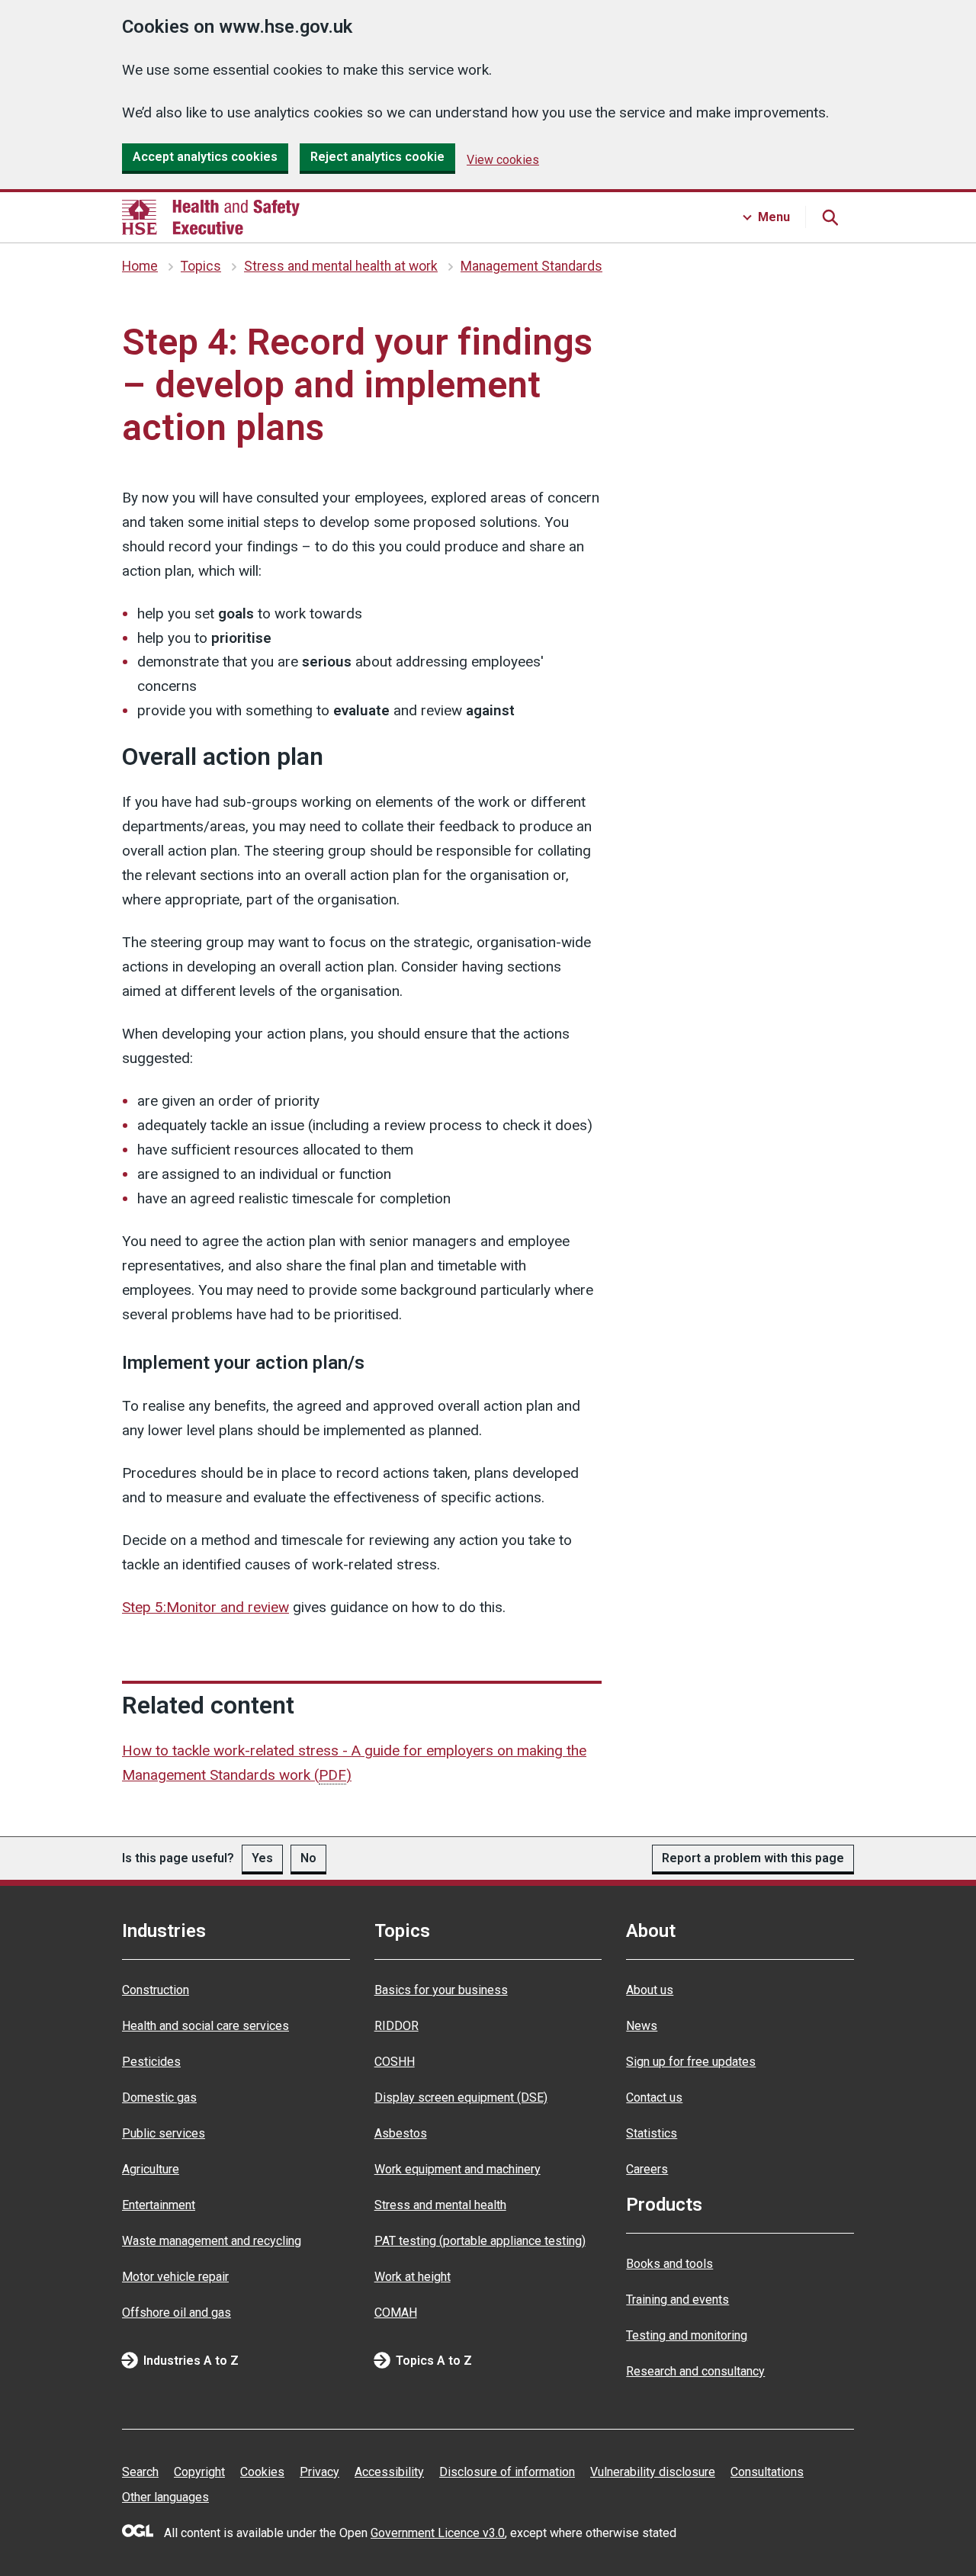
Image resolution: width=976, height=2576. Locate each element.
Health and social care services (205, 2026)
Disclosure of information (507, 2472)
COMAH (396, 2313)
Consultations (767, 2472)
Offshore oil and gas (177, 2313)
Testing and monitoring (687, 2335)
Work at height (413, 2277)
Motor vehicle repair (175, 2277)
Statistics (652, 2133)
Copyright (199, 2472)
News (642, 2026)
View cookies (503, 160)
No (308, 1858)
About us (650, 1990)
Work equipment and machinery (457, 2169)
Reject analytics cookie (377, 157)
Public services (164, 2133)
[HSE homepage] (211, 217)
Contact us (654, 2097)
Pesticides (151, 2062)
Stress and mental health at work (341, 266)
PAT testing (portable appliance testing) (480, 2241)
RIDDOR (396, 2026)
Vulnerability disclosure (653, 2472)
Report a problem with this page (753, 1858)
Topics (201, 266)
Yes (262, 1858)
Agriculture (151, 2169)
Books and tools (669, 2264)
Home (140, 266)
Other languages (165, 2497)
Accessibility (389, 2472)
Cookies (262, 2472)
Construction (156, 1990)
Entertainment (159, 2205)
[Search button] (830, 217)
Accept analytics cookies (205, 157)
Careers (647, 2169)
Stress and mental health (440, 2205)
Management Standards (531, 266)
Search (140, 2472)
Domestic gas (159, 2097)
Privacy (319, 2472)
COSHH (395, 2062)
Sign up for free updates (691, 2062)
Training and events (677, 2300)
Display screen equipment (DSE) (461, 2097)
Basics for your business (441, 1990)
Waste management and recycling (212, 2241)
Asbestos (401, 2133)
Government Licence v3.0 (438, 2533)
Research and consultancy (695, 2371)
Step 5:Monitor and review (205, 1607)
